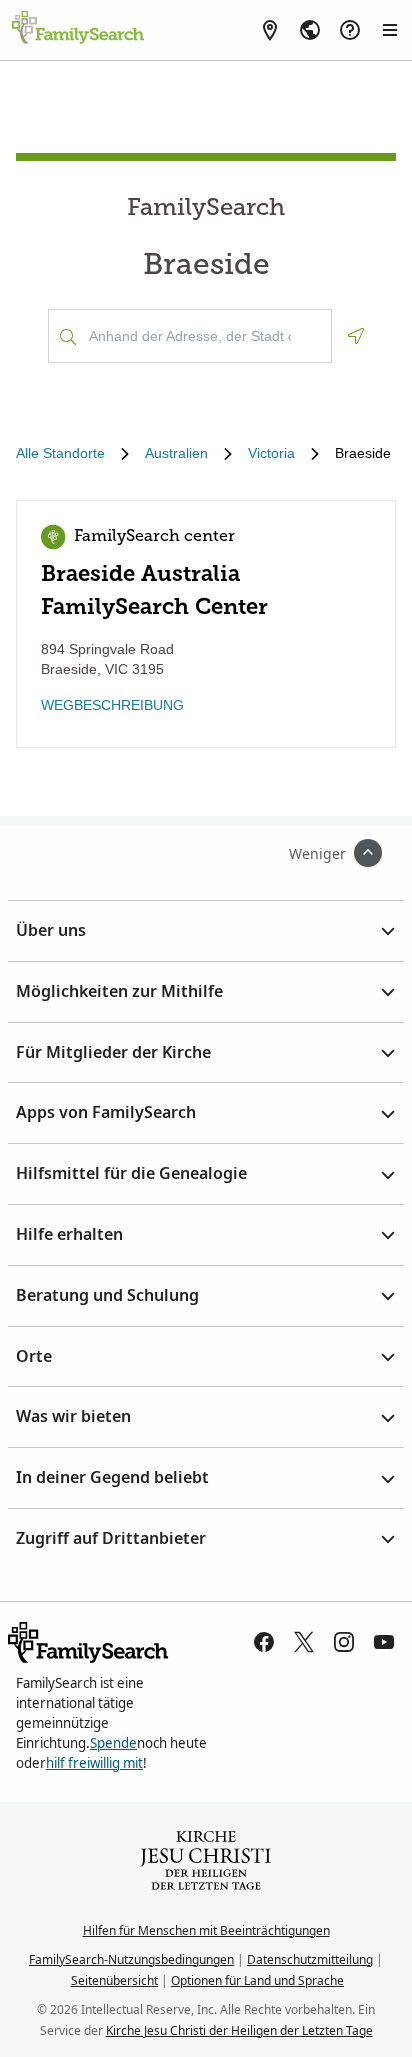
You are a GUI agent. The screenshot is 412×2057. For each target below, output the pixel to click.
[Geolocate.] (356, 336)
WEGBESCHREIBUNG (112, 705)
